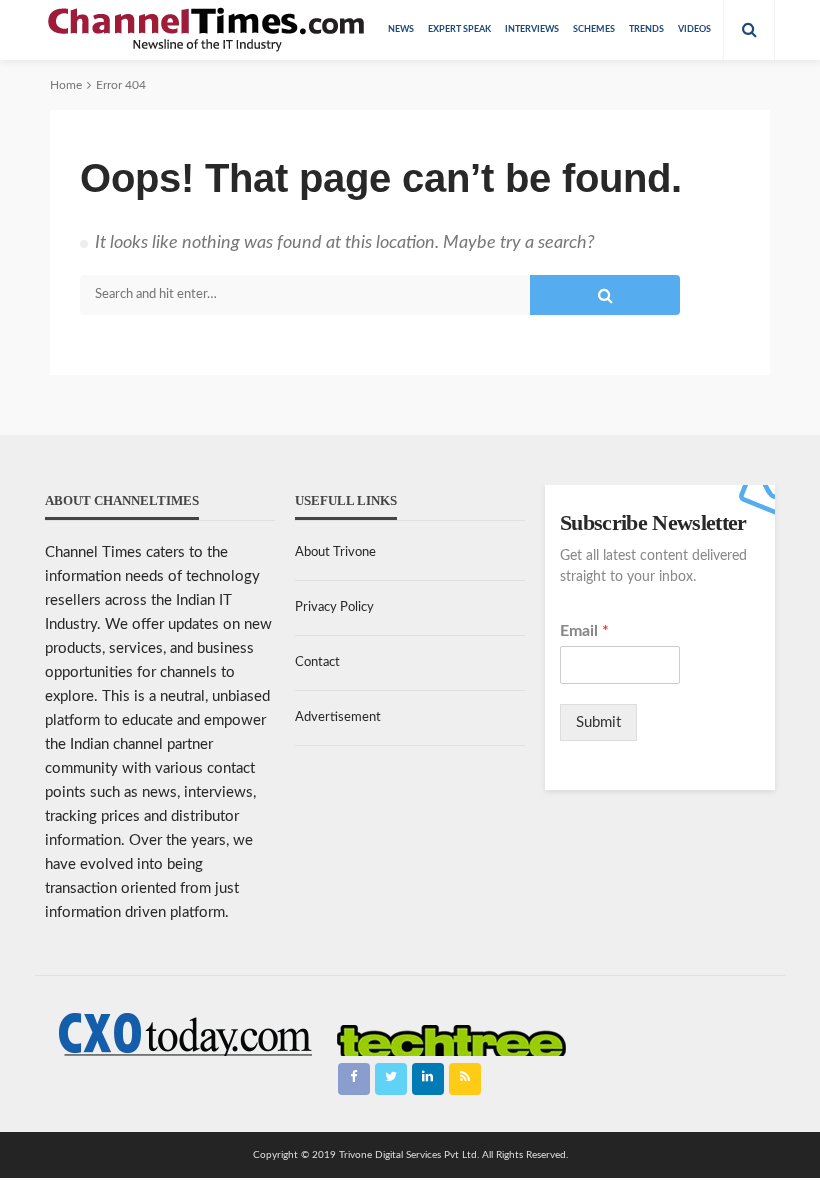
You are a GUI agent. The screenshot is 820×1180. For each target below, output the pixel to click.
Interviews (532, 29)
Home (66, 85)
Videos (694, 29)
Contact (317, 662)
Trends (646, 29)
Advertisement (338, 717)
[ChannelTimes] (208, 30)
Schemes (594, 29)
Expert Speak (459, 29)
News (401, 29)
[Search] (749, 30)
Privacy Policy (334, 607)
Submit (598, 722)
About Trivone (335, 552)
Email (584, 631)
